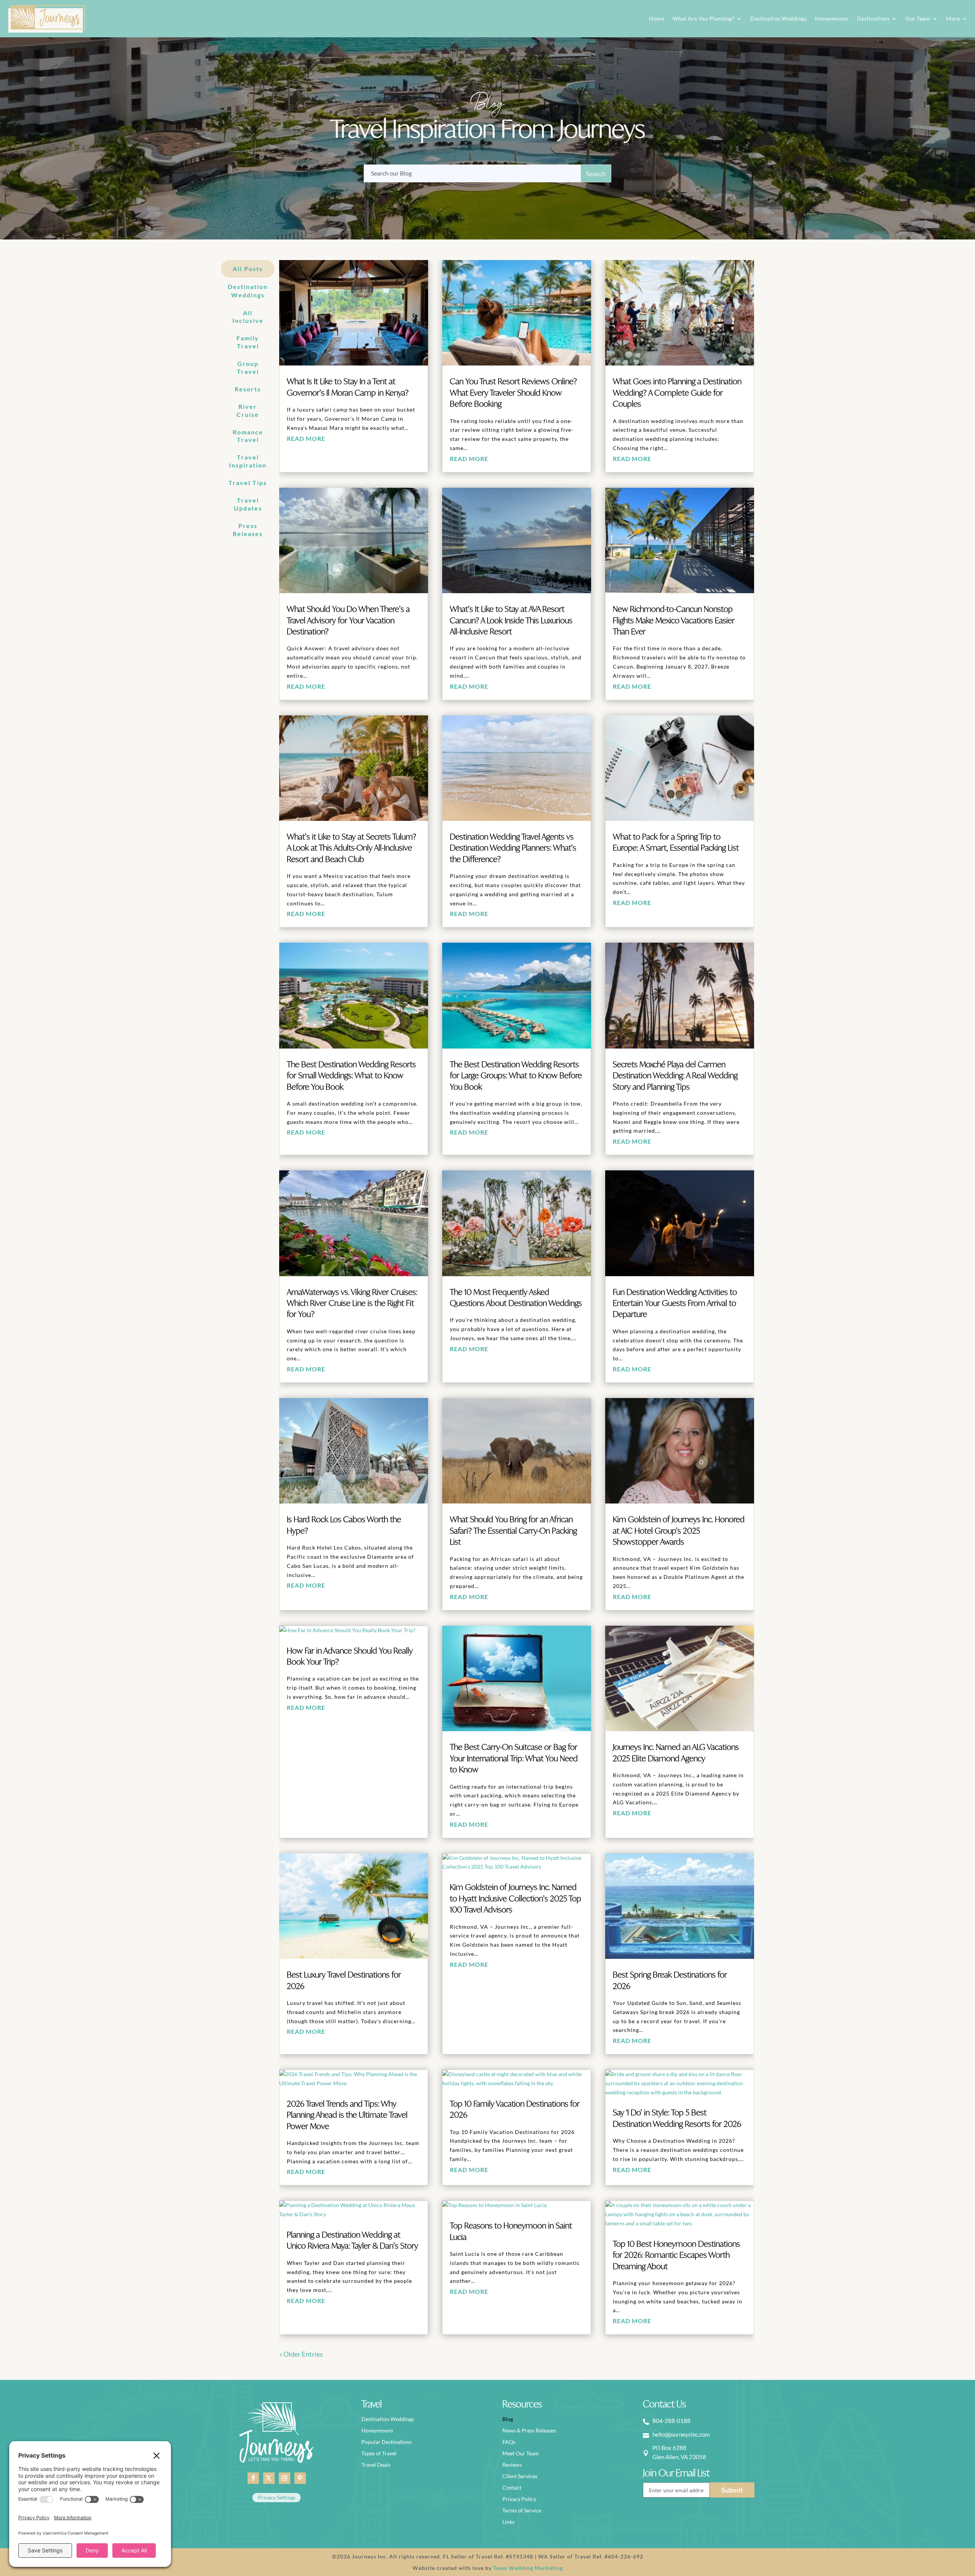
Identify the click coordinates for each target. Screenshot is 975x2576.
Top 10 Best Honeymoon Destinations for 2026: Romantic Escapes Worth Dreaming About (676, 2256)
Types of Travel (379, 2454)
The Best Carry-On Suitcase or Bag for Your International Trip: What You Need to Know (514, 1759)
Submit (732, 2490)
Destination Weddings (778, 18)
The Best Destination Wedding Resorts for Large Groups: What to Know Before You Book (516, 1076)
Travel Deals (376, 2465)
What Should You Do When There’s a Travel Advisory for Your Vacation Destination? (348, 621)
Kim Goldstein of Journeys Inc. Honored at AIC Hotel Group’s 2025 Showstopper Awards (679, 1531)
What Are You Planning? (703, 18)
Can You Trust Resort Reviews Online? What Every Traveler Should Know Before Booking (513, 393)
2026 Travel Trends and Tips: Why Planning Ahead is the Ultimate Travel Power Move (347, 2116)
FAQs (509, 2442)
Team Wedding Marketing (528, 2568)
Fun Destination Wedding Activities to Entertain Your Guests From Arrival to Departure (675, 1304)
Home (657, 18)
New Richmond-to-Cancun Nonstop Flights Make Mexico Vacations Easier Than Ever (674, 621)
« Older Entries (301, 2354)
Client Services (520, 2476)
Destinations (873, 18)
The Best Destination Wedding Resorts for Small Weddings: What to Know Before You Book (351, 1076)
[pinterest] (300, 2478)
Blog (508, 2419)
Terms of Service (522, 2511)
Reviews (512, 2465)
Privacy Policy (519, 2499)
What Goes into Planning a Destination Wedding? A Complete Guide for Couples (677, 393)
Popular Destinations (387, 2442)
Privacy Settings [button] (277, 2497)
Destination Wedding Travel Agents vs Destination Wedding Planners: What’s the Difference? (513, 849)
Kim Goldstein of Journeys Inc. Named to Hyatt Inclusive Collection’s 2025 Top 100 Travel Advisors (515, 1899)
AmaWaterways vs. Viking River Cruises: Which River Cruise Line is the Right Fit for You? (352, 1304)
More (953, 18)
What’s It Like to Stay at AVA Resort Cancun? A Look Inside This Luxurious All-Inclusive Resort (511, 621)
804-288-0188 (671, 2421)
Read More (306, 438)
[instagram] (285, 2478)
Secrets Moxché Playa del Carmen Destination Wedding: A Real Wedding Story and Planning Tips (675, 1076)
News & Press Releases (529, 2431)
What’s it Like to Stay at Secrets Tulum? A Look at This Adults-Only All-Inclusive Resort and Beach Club (352, 849)
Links (508, 2522)
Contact (512, 2488)
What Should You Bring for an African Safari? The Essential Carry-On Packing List (513, 1531)
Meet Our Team (521, 2454)
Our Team (918, 18)
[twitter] (269, 2478)
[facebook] (253, 2478)
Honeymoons (832, 18)
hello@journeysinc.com (681, 2434)
